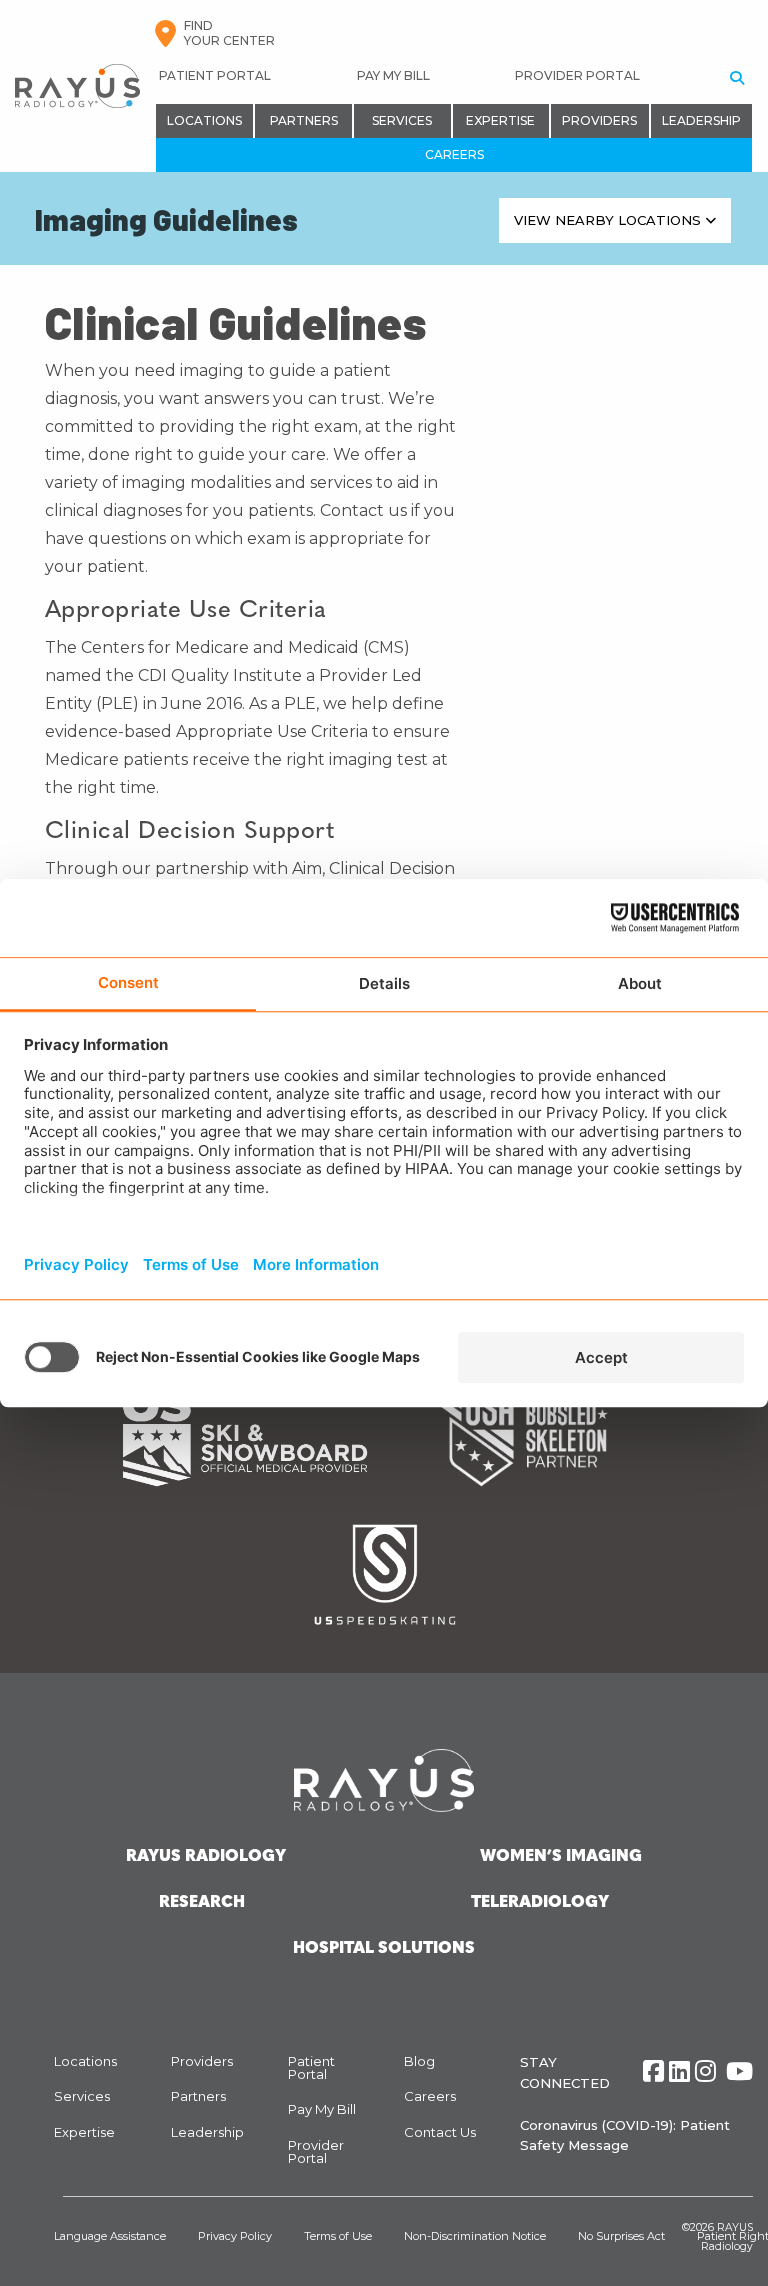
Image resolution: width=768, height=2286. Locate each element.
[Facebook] (653, 2071)
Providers (599, 120)
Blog (419, 2061)
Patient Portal (215, 75)
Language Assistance (110, 2236)
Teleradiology (540, 1903)
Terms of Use (338, 2236)
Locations (204, 120)
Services (402, 120)
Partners (304, 120)
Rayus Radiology (206, 1857)
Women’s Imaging (561, 1857)
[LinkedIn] (679, 2071)
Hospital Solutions (384, 1949)
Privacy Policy (235, 2236)
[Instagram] (705, 2071)
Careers (454, 154)
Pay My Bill (393, 75)
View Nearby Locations (609, 220)
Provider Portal (577, 75)
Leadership (701, 120)
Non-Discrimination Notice (475, 2236)
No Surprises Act (621, 2236)
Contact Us (440, 2132)
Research (202, 1903)
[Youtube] (739, 2071)
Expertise (500, 120)
